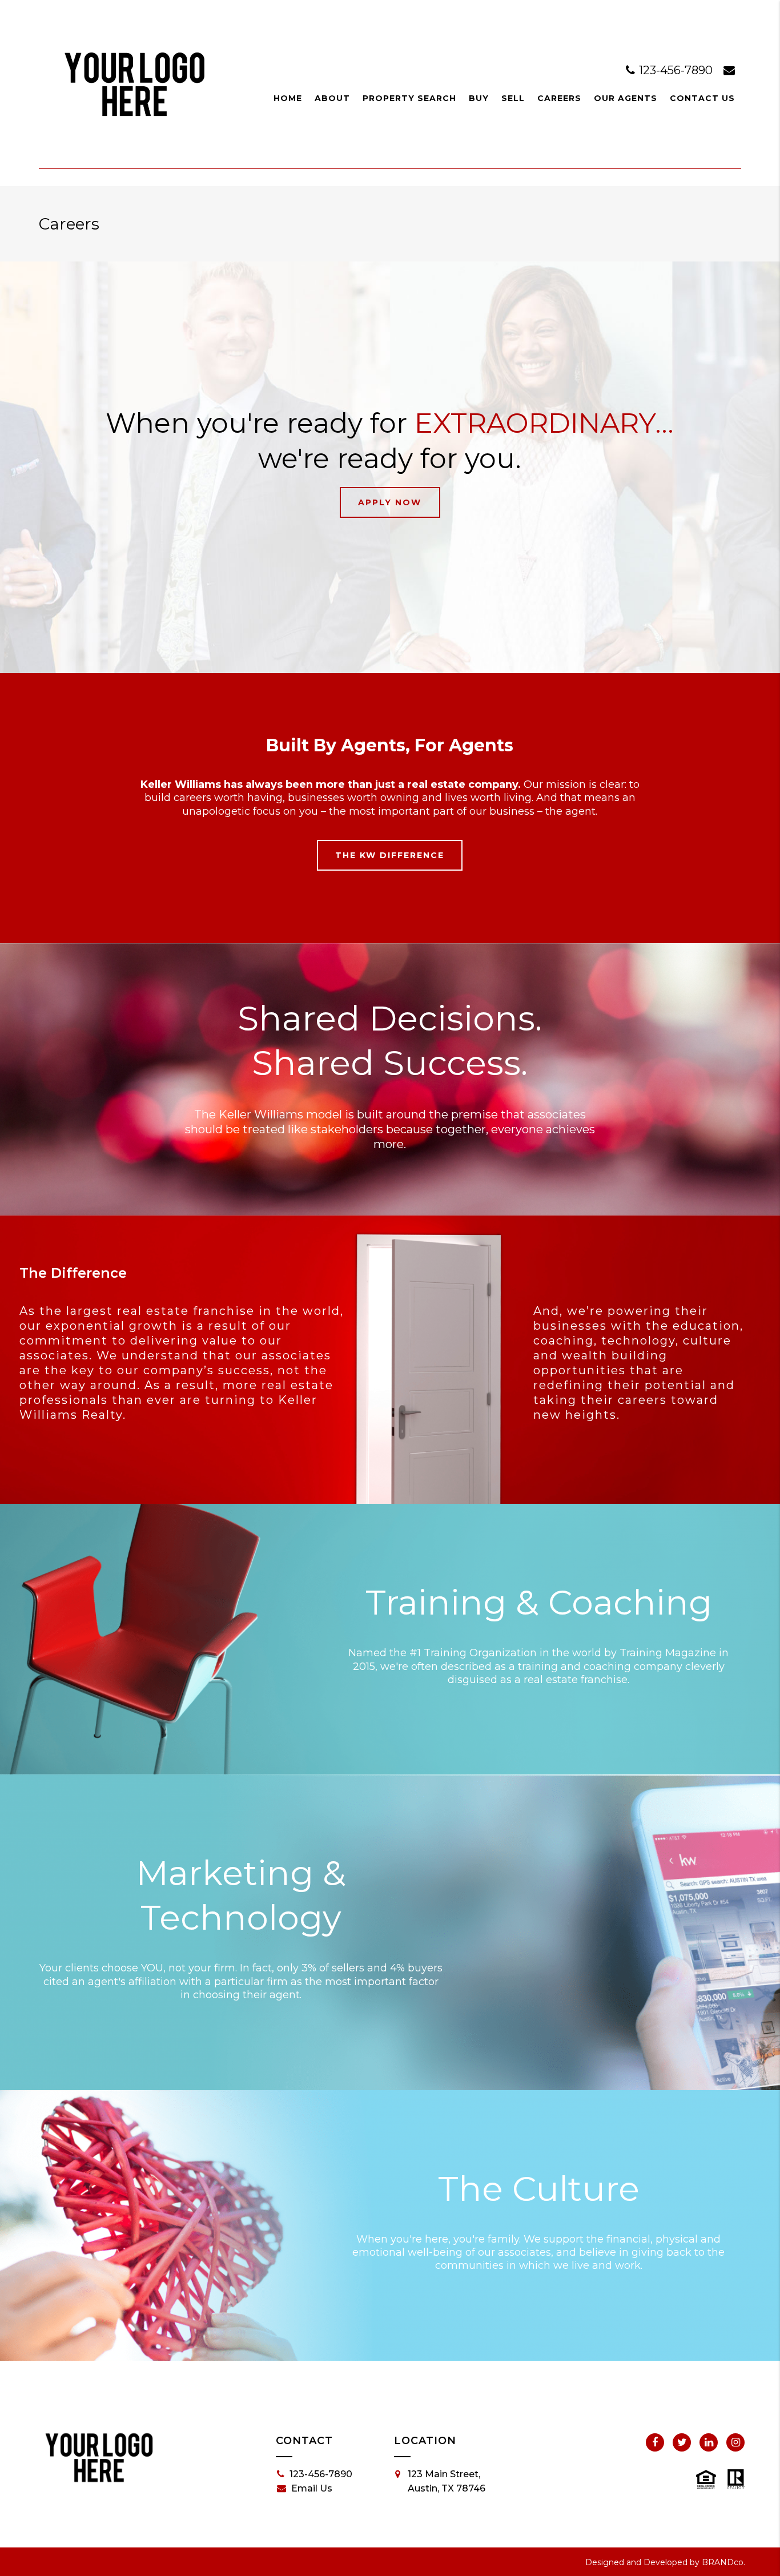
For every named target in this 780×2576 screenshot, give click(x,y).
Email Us (312, 2488)
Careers (559, 98)
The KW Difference (390, 855)
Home (288, 98)
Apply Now (390, 502)
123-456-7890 (676, 70)
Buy (479, 98)
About (332, 98)
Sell (513, 98)
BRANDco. (723, 2562)
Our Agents (626, 98)
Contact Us (702, 98)
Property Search (409, 98)
